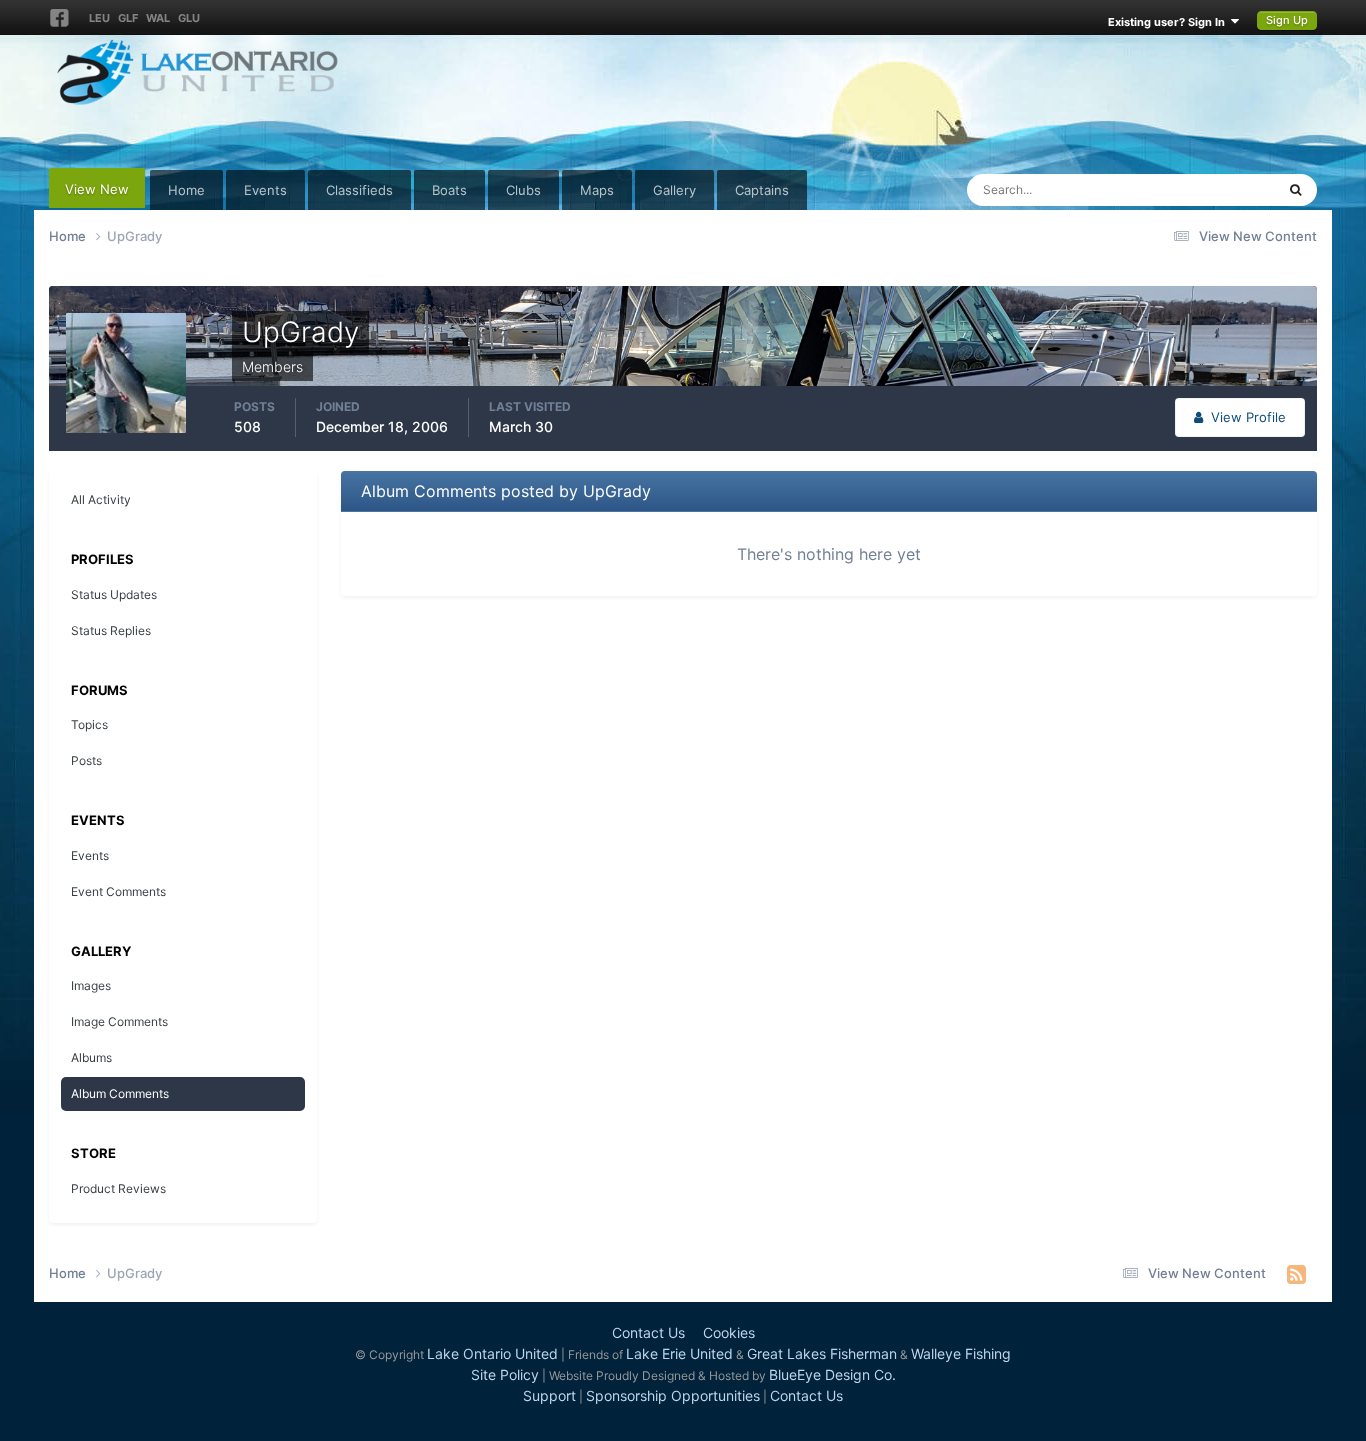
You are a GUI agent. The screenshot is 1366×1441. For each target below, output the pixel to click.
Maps (597, 190)
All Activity (101, 499)
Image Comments (119, 1021)
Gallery (674, 190)
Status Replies (111, 630)
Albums (91, 1057)
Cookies (729, 1332)
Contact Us (648, 1332)
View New (97, 189)
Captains (762, 190)
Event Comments (118, 891)
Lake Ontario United (492, 1353)
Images (91, 985)
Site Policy (505, 1374)
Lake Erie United (679, 1353)
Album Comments (120, 1093)
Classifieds (359, 190)
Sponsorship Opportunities (673, 1395)
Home (186, 190)
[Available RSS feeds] (1296, 1274)
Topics (89, 724)
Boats (449, 190)
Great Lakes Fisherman (822, 1353)
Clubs (523, 190)
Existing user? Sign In (1169, 22)
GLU (189, 18)
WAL (158, 18)
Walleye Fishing (961, 1353)
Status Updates (1204, 189)
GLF (128, 18)
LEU (99, 18)
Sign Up (1287, 20)
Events (265, 190)
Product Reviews (118, 1188)
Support (549, 1395)
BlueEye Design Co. (832, 1374)
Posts (86, 760)
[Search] (1295, 190)
